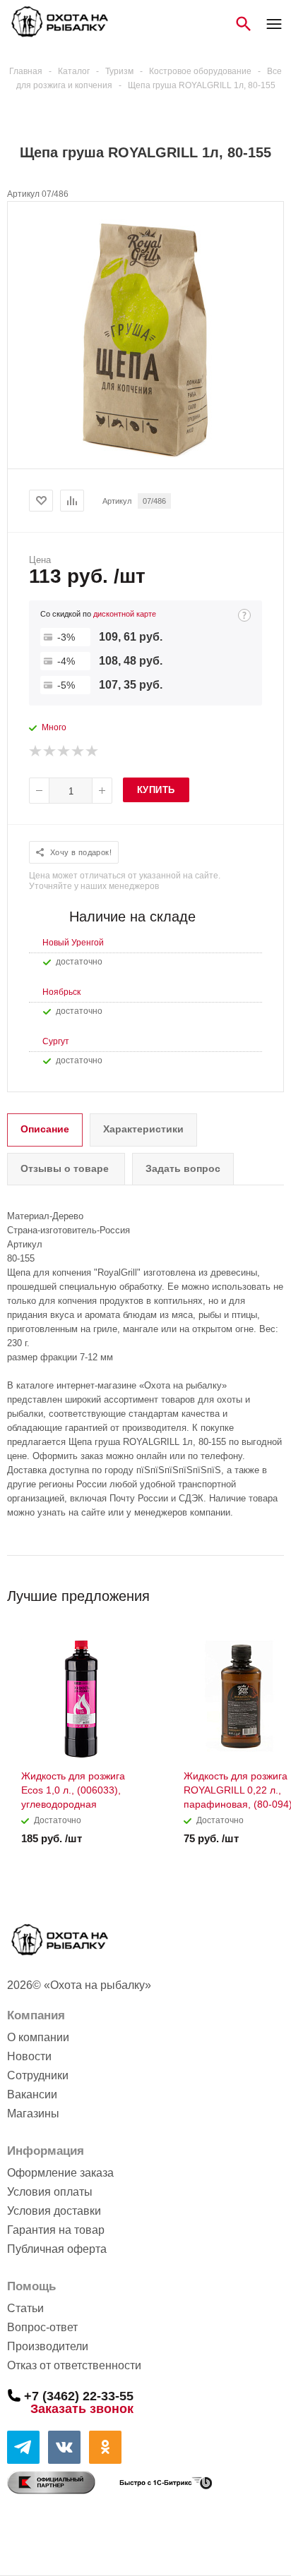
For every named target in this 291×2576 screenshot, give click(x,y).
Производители (48, 2346)
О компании (38, 2037)
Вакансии (32, 2094)
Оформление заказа (60, 2173)
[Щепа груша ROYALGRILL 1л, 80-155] (145, 456)
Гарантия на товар (56, 2230)
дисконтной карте (125, 614)
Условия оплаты (50, 2192)
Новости (29, 2056)
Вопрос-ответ (42, 2327)
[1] (36, 751)
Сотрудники (38, 2075)
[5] (93, 751)
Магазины (33, 2114)
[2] (50, 751)
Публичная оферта (57, 2249)
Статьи (25, 2308)
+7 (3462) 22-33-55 (79, 2395)
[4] (78, 751)
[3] (64, 751)
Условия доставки (54, 2211)
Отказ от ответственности (74, 2365)
